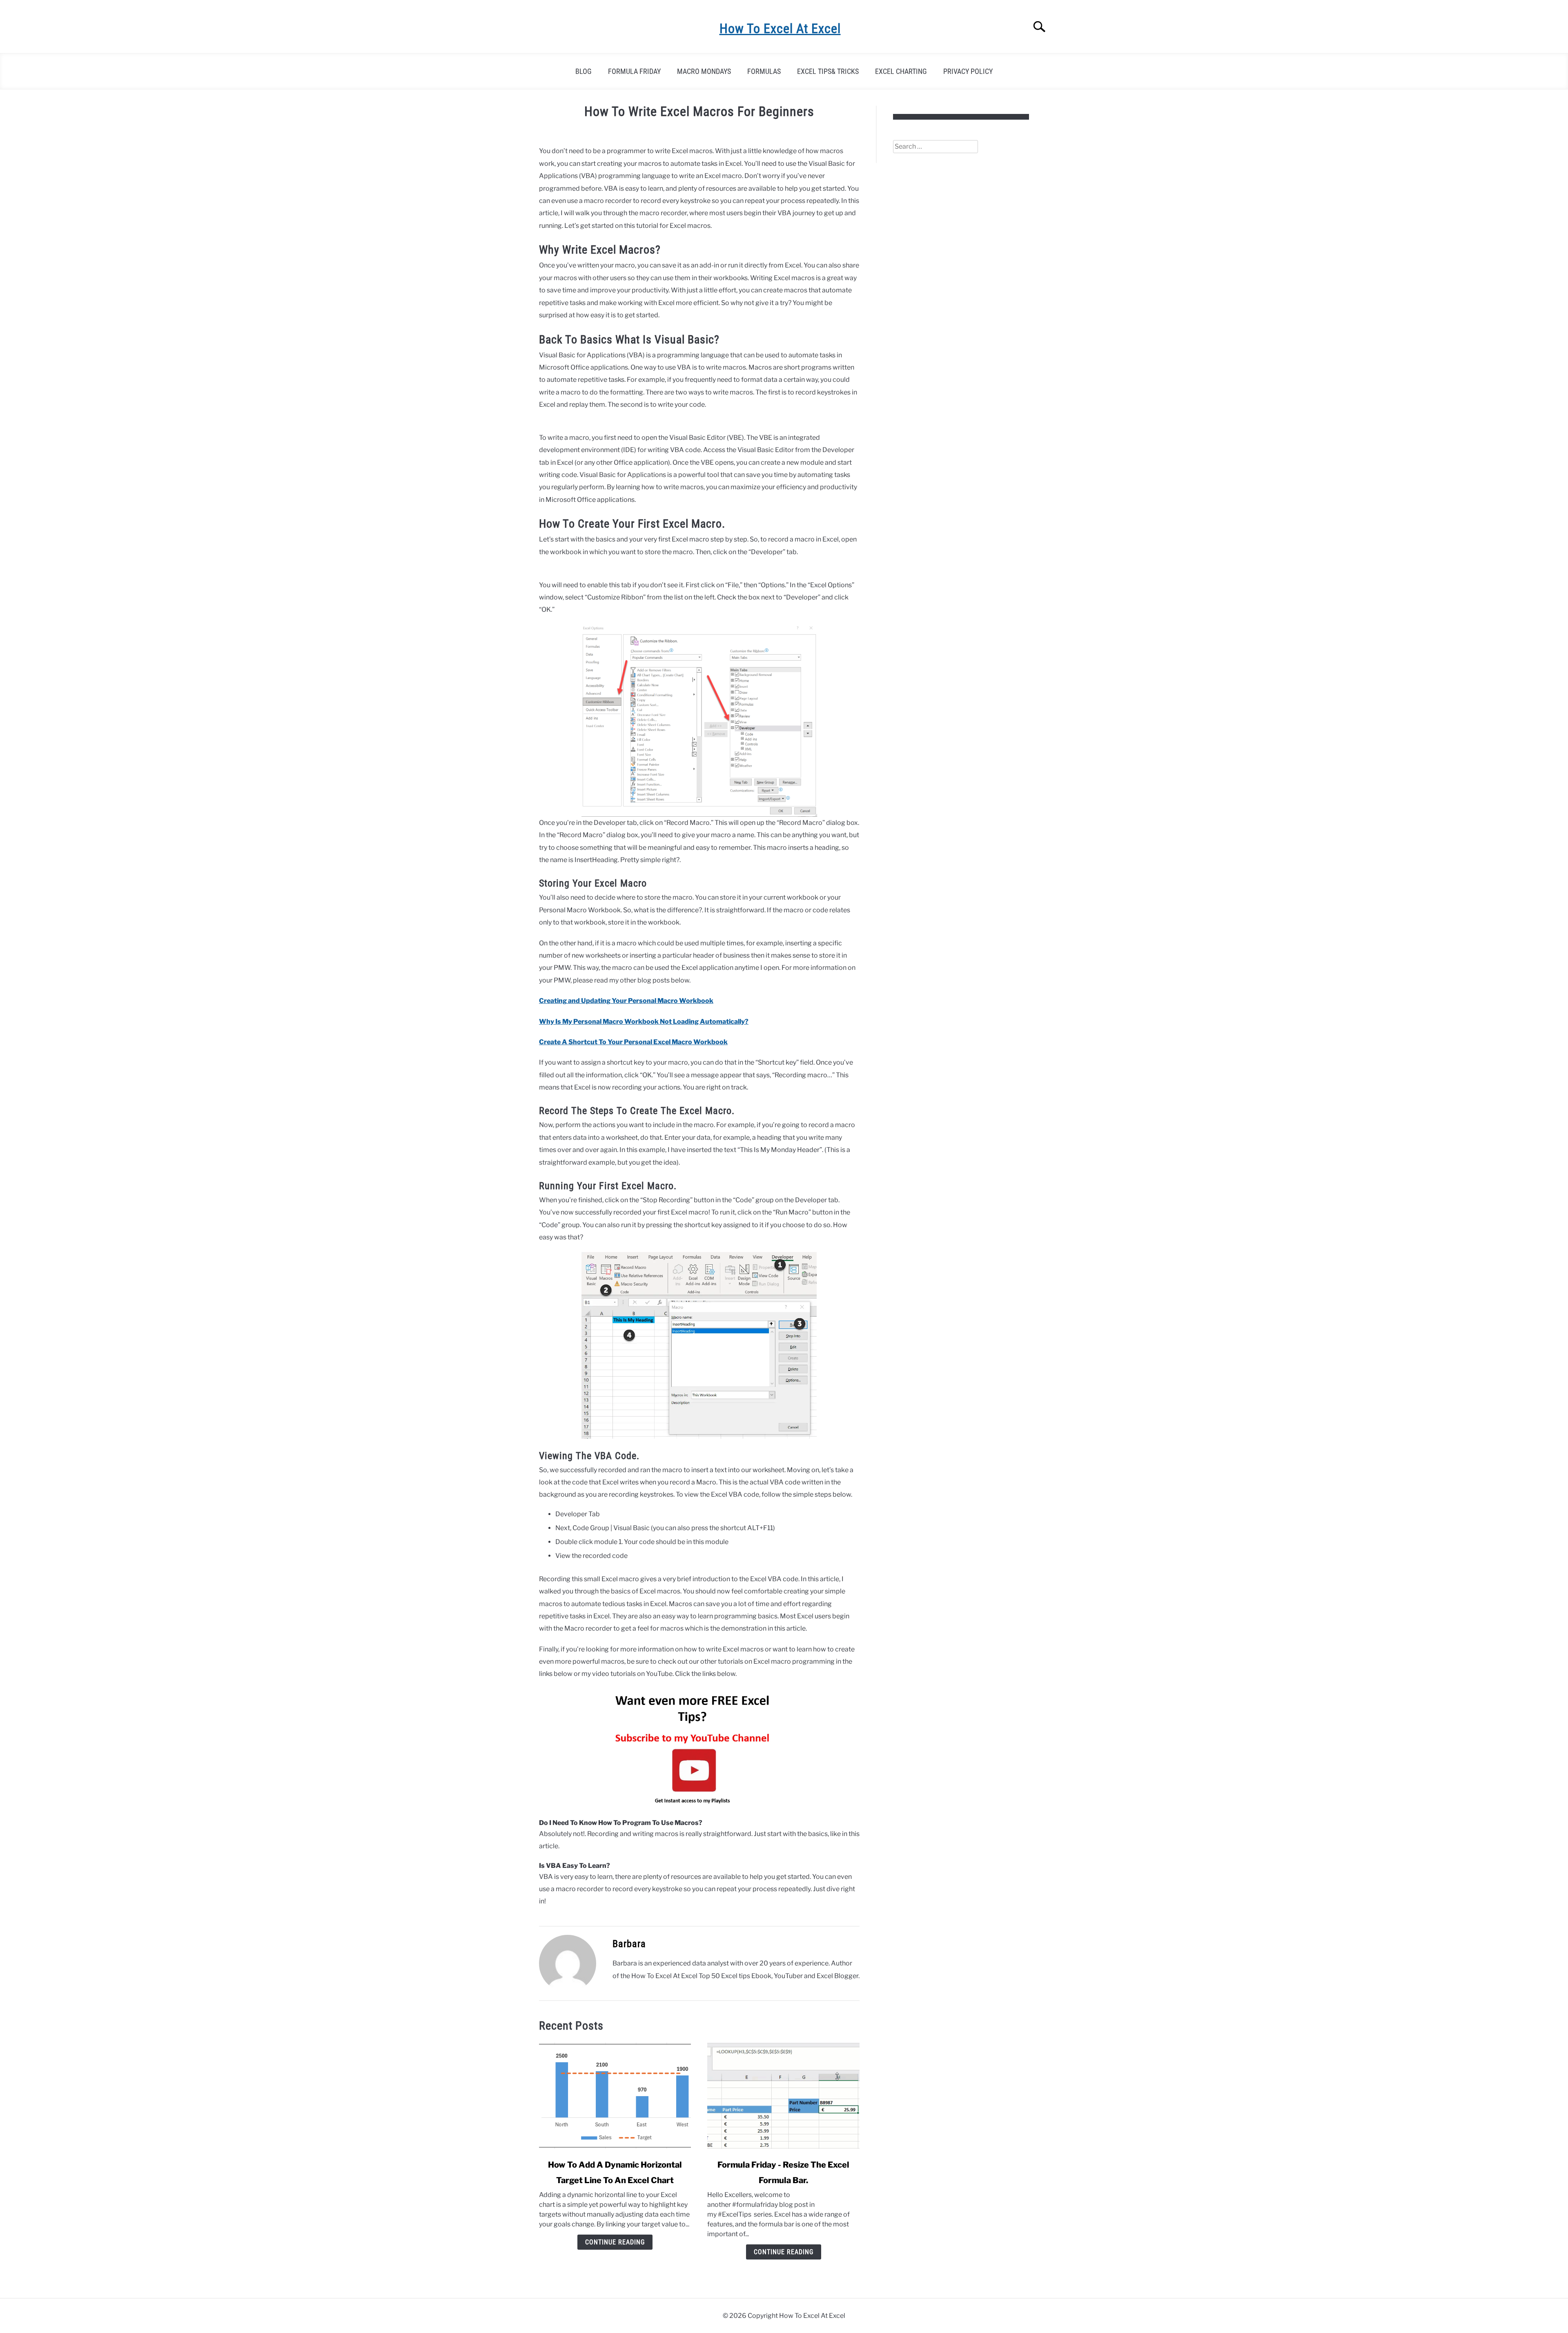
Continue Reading (615, 2242)
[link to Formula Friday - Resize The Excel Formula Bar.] (783, 2096)
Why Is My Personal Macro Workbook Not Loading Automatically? (644, 1022)
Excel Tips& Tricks (828, 71)
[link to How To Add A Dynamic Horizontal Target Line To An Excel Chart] (615, 2096)
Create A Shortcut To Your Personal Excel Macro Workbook (633, 1042)
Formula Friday (634, 71)
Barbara (629, 1944)
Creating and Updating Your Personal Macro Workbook (626, 1001)
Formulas (764, 71)
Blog (584, 71)
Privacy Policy (968, 71)
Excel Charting (901, 71)
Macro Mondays (704, 71)
